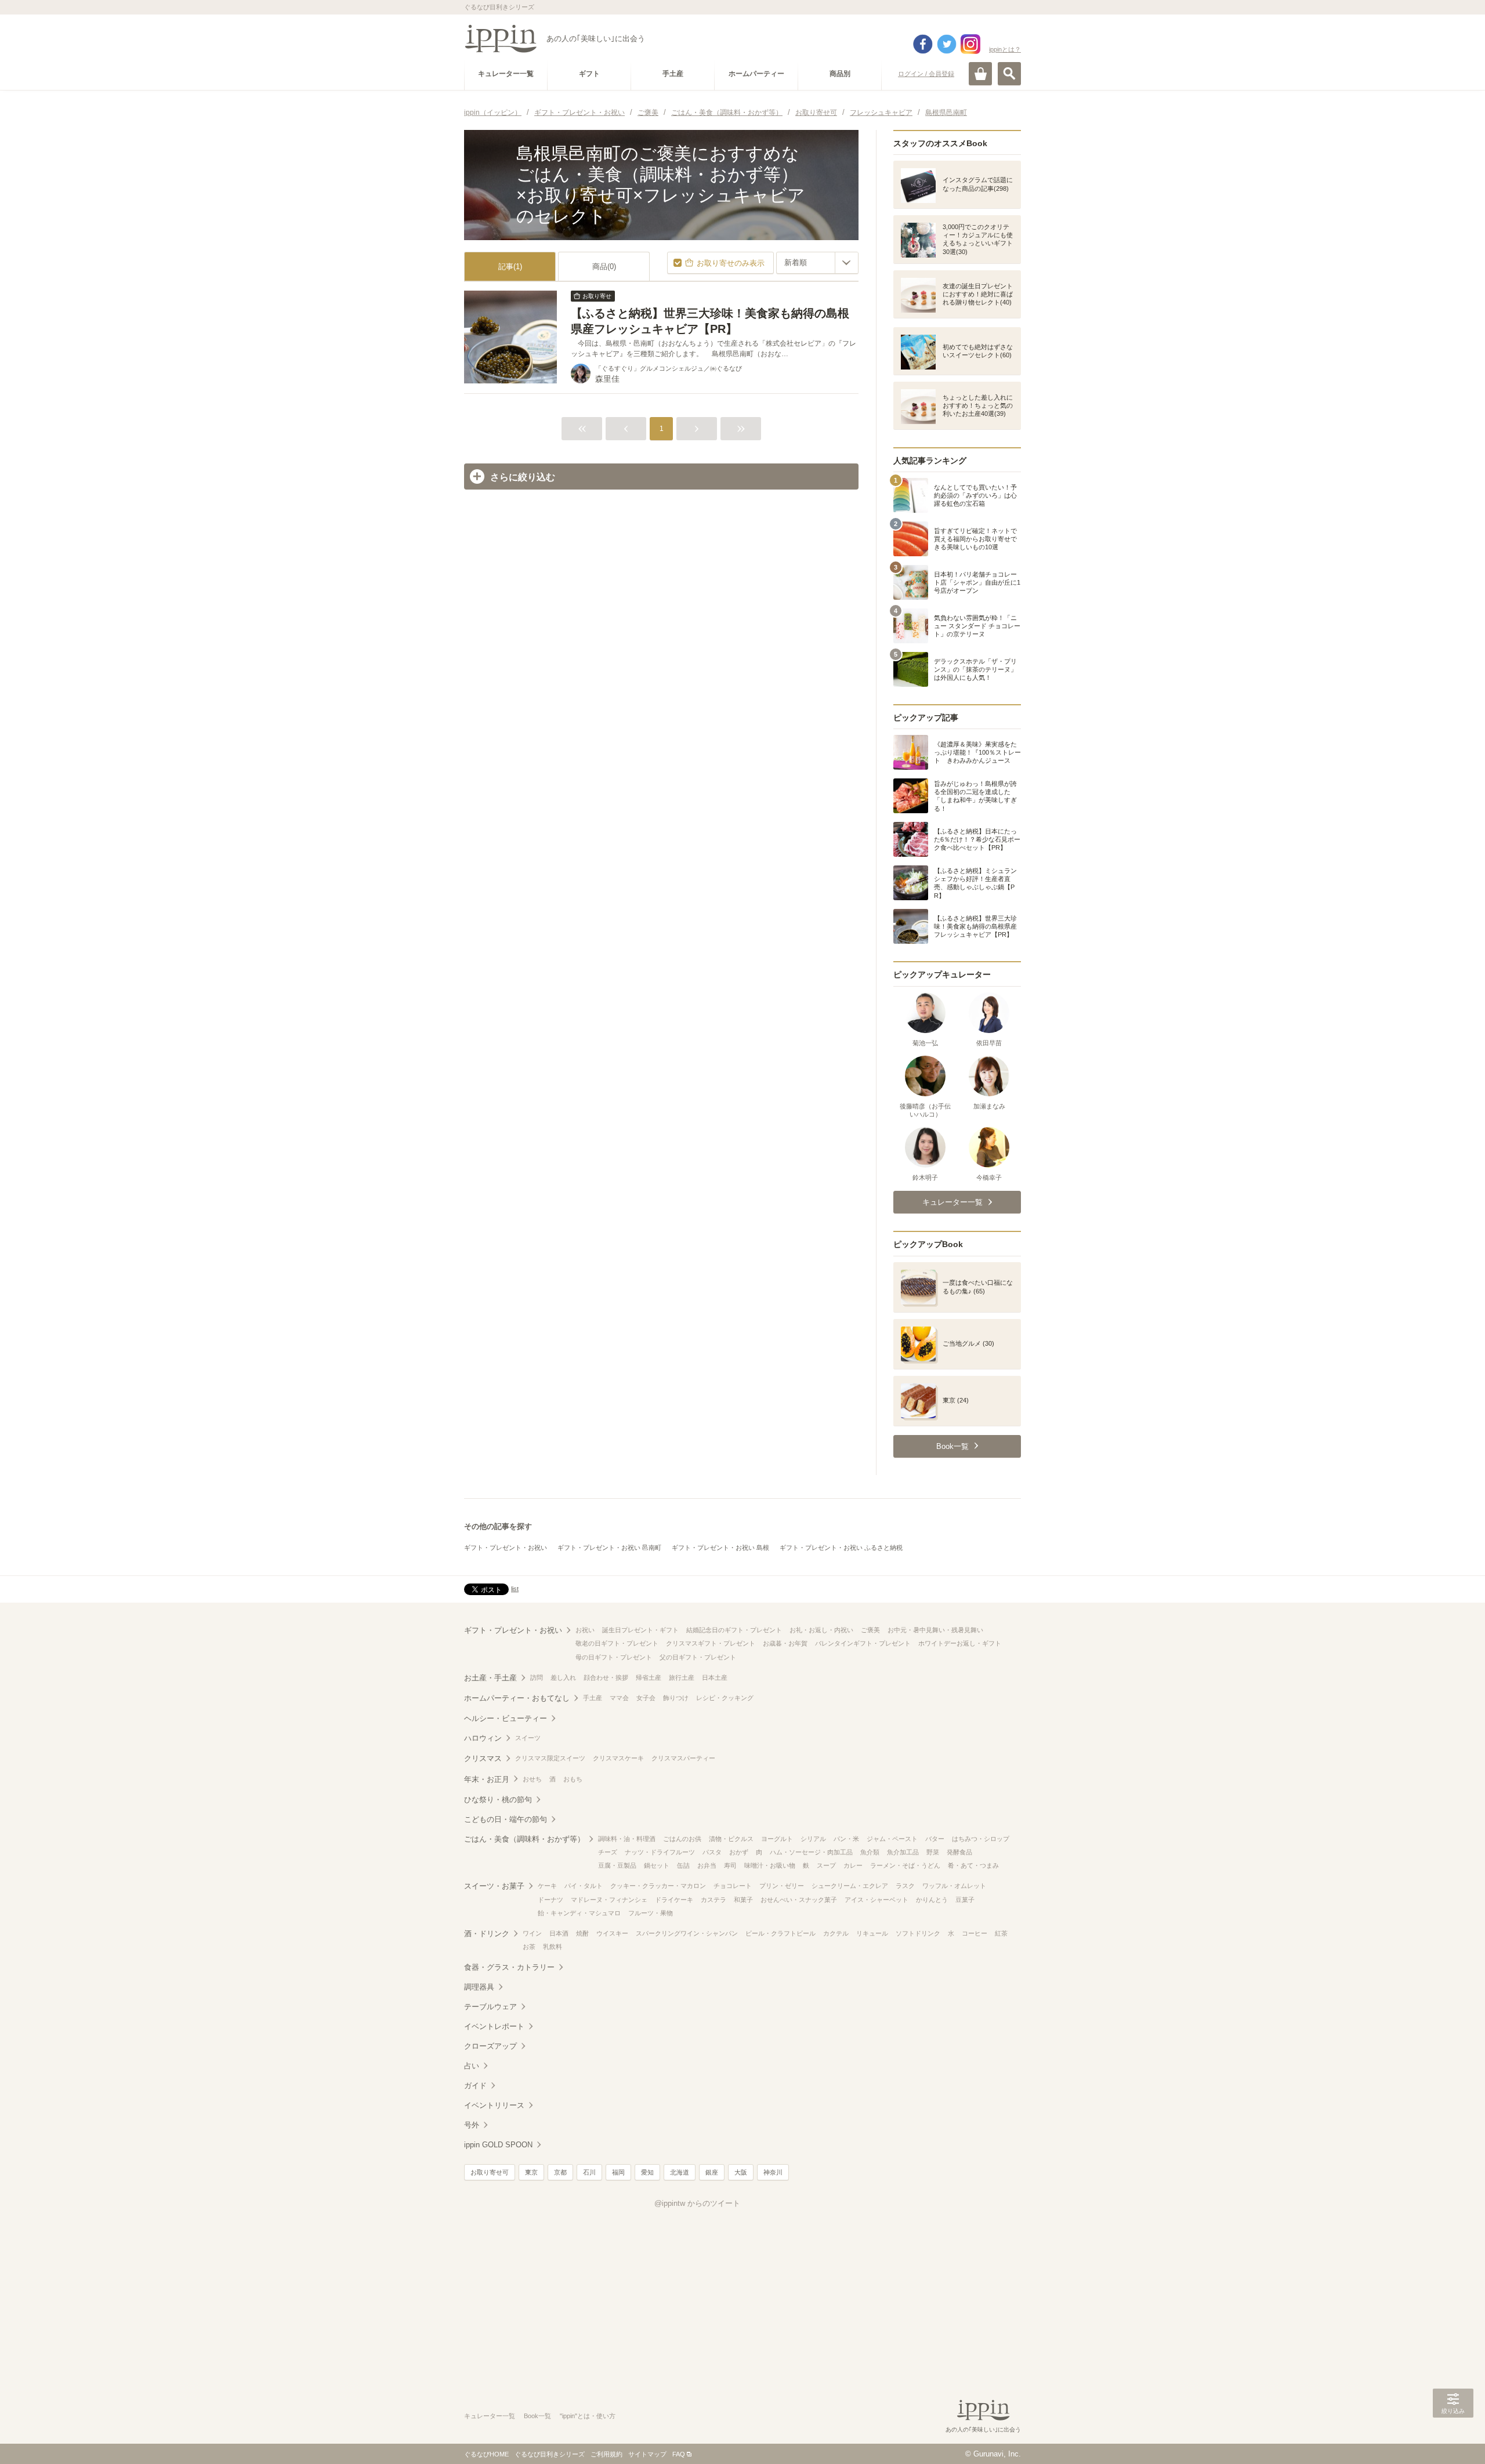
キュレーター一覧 (490, 2416)
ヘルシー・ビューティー (506, 1718)
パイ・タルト (584, 1886)
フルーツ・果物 (651, 1913)
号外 (472, 2125)
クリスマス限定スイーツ (550, 1758)
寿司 (730, 1865)
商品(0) (604, 267)
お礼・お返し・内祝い (821, 1630)
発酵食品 (959, 1852)
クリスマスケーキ (618, 1758)
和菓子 (743, 1900)
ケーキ (547, 1886)
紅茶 (1001, 1933)
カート (980, 74)
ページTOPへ (1453, 2438)
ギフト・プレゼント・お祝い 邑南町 (609, 1548)
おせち (532, 1779)
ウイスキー (612, 1933)
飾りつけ (676, 1698)
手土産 (593, 1698)
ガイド (475, 2086)
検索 (1009, 74)
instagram (970, 44)
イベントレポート (494, 2026)
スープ (826, 1865)
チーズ (608, 1852)
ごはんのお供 (682, 1839)
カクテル (836, 1933)
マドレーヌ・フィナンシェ (609, 1900)
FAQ (679, 2454)
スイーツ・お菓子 (494, 1886)
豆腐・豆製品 (617, 1865)
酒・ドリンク (487, 1934)
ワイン (532, 1933)
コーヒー (975, 1933)
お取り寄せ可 (490, 2172)
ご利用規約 (606, 2454)
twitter (947, 44)
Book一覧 (537, 2416)
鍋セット (657, 1865)
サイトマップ (647, 2454)
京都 (560, 2172)
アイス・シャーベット (876, 1900)
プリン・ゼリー (782, 1886)
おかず (739, 1852)
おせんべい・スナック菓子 (799, 1900)
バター (935, 1839)
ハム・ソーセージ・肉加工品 (811, 1852)
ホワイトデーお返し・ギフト (960, 1643)
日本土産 (715, 1677)
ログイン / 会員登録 (926, 74)
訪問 (537, 1677)
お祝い (585, 1630)
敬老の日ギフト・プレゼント (617, 1643)
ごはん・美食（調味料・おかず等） (524, 1839)
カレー (853, 1865)
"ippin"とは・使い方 (588, 2416)
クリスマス (483, 1758)
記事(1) (510, 267)
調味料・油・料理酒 (627, 1839)
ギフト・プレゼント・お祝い (506, 1548)
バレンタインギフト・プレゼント (863, 1643)
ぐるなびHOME (486, 2454)
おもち (573, 1779)
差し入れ (563, 1677)
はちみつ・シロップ (981, 1839)
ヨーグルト (777, 1839)
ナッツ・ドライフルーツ (660, 1852)
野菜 (933, 1852)
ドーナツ (550, 1900)
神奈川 (773, 2172)
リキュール (872, 1933)
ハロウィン (483, 1738)
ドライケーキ (674, 1900)
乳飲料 (553, 1947)
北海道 (680, 2172)
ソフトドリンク (918, 1933)
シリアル (813, 1839)
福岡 (618, 2172)
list (515, 1589)
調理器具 (479, 1987)
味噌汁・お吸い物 (770, 1865)
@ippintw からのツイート (697, 2203)
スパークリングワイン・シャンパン (687, 1933)
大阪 (741, 2172)
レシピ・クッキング (725, 1698)
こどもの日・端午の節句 (506, 1819)
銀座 (712, 2172)
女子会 (646, 1698)
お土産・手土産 (490, 1678)
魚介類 (870, 1852)
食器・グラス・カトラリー (509, 1967)
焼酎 (582, 1933)
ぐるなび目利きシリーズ (550, 2454)
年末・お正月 (487, 1779)
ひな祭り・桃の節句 (498, 1800)
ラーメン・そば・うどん (905, 1865)
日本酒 (559, 1933)
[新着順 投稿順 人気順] (817, 263)
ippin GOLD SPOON (498, 2145)
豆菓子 (965, 1900)
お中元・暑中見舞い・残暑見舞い (935, 1630)
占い (472, 2066)
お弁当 (707, 1865)
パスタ (712, 1852)
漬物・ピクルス (731, 1839)
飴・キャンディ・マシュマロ (579, 1913)
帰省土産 (649, 1677)
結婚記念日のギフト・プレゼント (734, 1630)
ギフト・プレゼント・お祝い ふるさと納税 (841, 1548)
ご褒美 (870, 1630)
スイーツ (528, 1738)
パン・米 (846, 1839)
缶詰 (683, 1865)
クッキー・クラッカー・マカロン (658, 1886)
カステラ (713, 1900)
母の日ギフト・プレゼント (614, 1657)
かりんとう (932, 1900)
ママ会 (619, 1698)
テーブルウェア (490, 2007)
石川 (589, 2172)
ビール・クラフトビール (780, 1933)
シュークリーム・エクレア (850, 1886)
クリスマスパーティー (683, 1758)
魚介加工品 (903, 1852)
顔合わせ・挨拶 (606, 1677)
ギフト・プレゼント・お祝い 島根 (720, 1548)
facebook (923, 44)
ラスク (905, 1886)
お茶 (529, 1947)
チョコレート (733, 1886)
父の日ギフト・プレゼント (698, 1657)
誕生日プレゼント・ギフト (640, 1630)
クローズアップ (490, 2046)
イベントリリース (494, 2105)
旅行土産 (682, 1677)
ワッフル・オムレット (954, 1886)
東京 (531, 2172)
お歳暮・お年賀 (785, 1643)
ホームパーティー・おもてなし (517, 1698)
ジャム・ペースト (892, 1839)
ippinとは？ (1005, 49)
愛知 (647, 2172)
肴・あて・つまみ (973, 1865)
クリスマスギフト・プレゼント (711, 1643)
